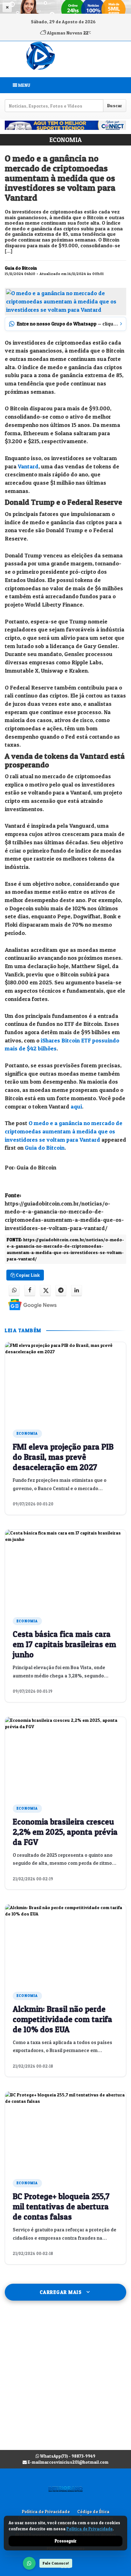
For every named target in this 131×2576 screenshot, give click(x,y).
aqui (76, 1106)
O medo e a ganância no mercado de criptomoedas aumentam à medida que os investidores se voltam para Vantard (64, 1131)
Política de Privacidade (46, 2512)
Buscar (115, 105)
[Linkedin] (76, 1291)
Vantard (28, 466)
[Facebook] (30, 1291)
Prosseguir (66, 2541)
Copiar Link (27, 1275)
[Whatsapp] (14, 1291)
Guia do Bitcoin (45, 1148)
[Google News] (27, 1304)
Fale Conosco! (56, 2563)
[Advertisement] (65, 2382)
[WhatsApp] (29, 2563)
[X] (45, 1291)
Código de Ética (93, 2512)
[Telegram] (61, 1291)
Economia (65, 140)
